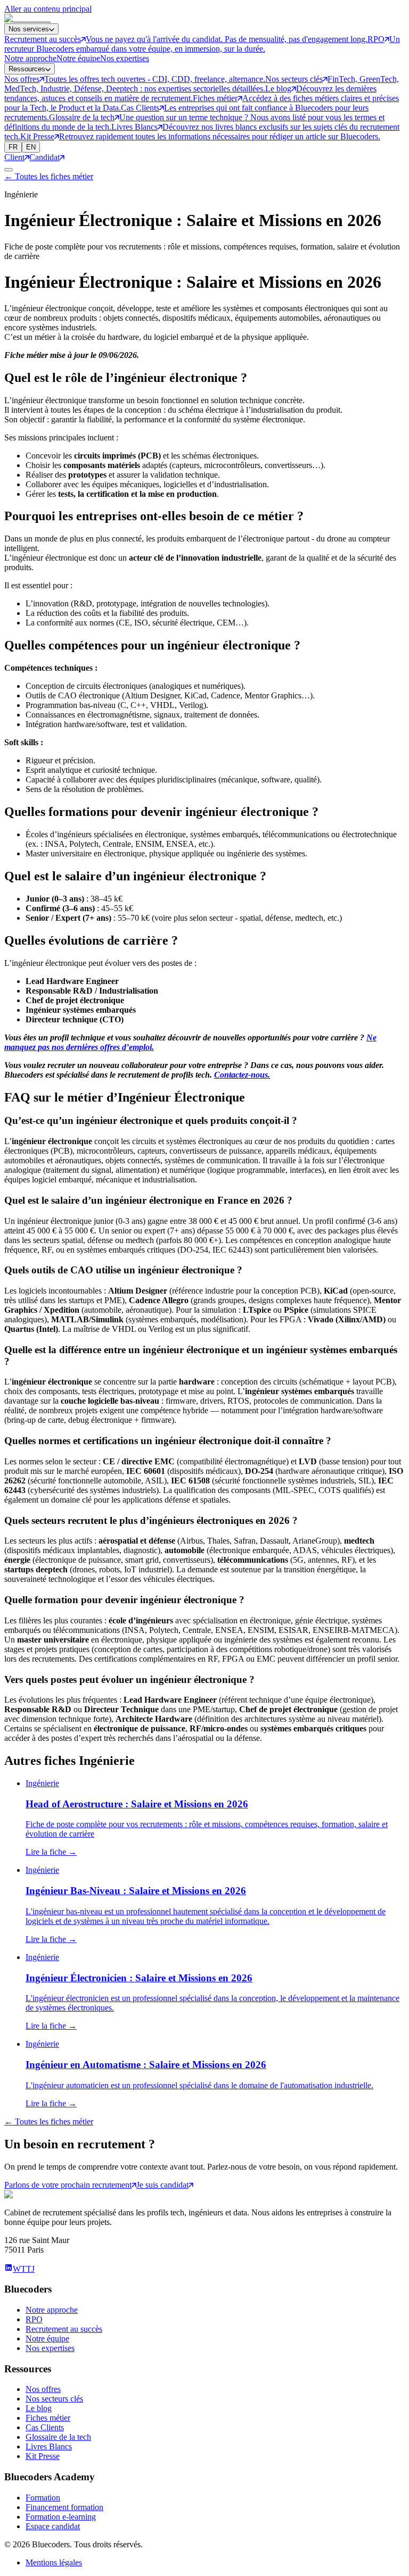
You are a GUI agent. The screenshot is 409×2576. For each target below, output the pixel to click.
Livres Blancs (49, 2446)
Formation (43, 2498)
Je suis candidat (162, 2185)
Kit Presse (43, 2456)
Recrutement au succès (64, 2329)
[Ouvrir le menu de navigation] (9, 170)
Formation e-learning (61, 2517)
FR (13, 147)
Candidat (44, 157)
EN (31, 147)
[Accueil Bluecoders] (27, 18)
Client (14, 157)
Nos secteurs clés (54, 2399)
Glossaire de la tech (58, 2437)
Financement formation (64, 2507)
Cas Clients (45, 2427)
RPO (34, 2319)
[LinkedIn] (9, 2269)
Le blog (39, 2408)
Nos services (29, 29)
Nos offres (43, 2389)
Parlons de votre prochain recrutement (68, 2185)
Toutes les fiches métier (49, 176)
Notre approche (30, 58)
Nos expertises (125, 58)
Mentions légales (54, 2562)
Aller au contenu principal (48, 9)
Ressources (27, 69)
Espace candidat (53, 2526)
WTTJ (24, 2269)
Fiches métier (48, 2418)
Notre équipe (78, 58)
